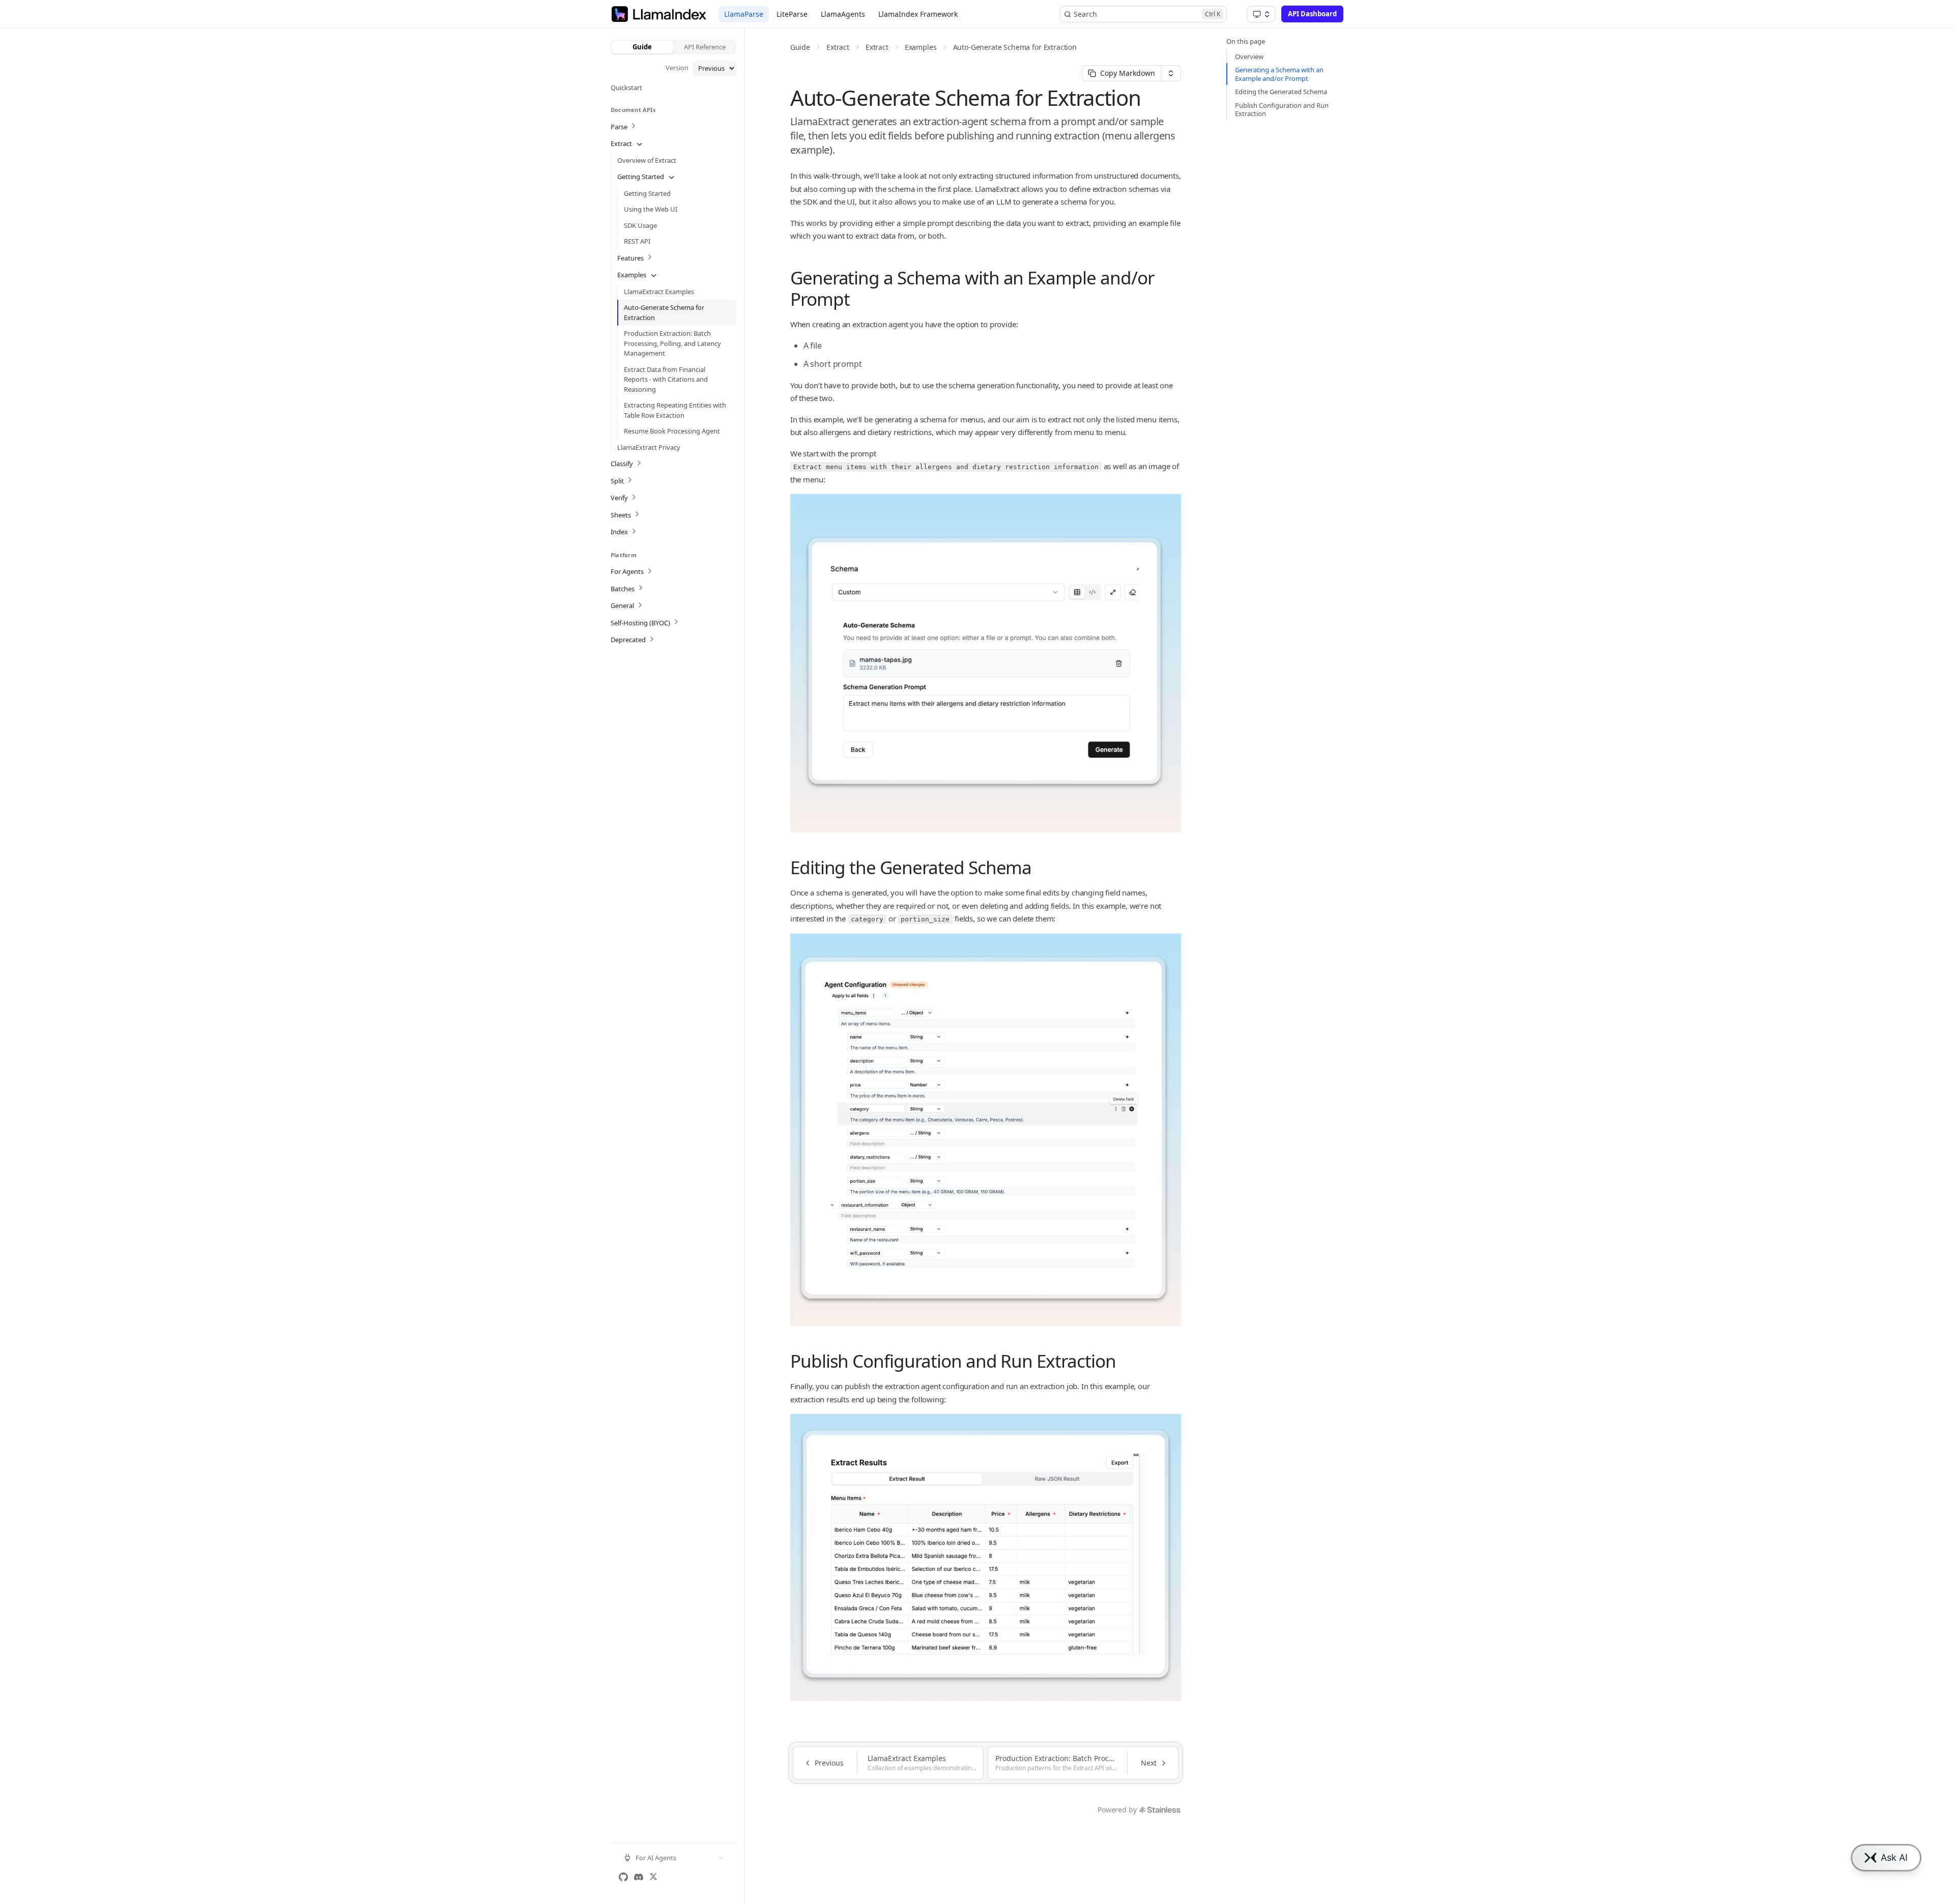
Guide (642, 47)
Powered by (1117, 1810)
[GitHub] (623, 1877)
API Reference (705, 47)
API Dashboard (1312, 14)
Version (677, 68)
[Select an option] (1261, 14)
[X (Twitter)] (653, 1877)
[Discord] (639, 1877)
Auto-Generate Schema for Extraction (1015, 47)
